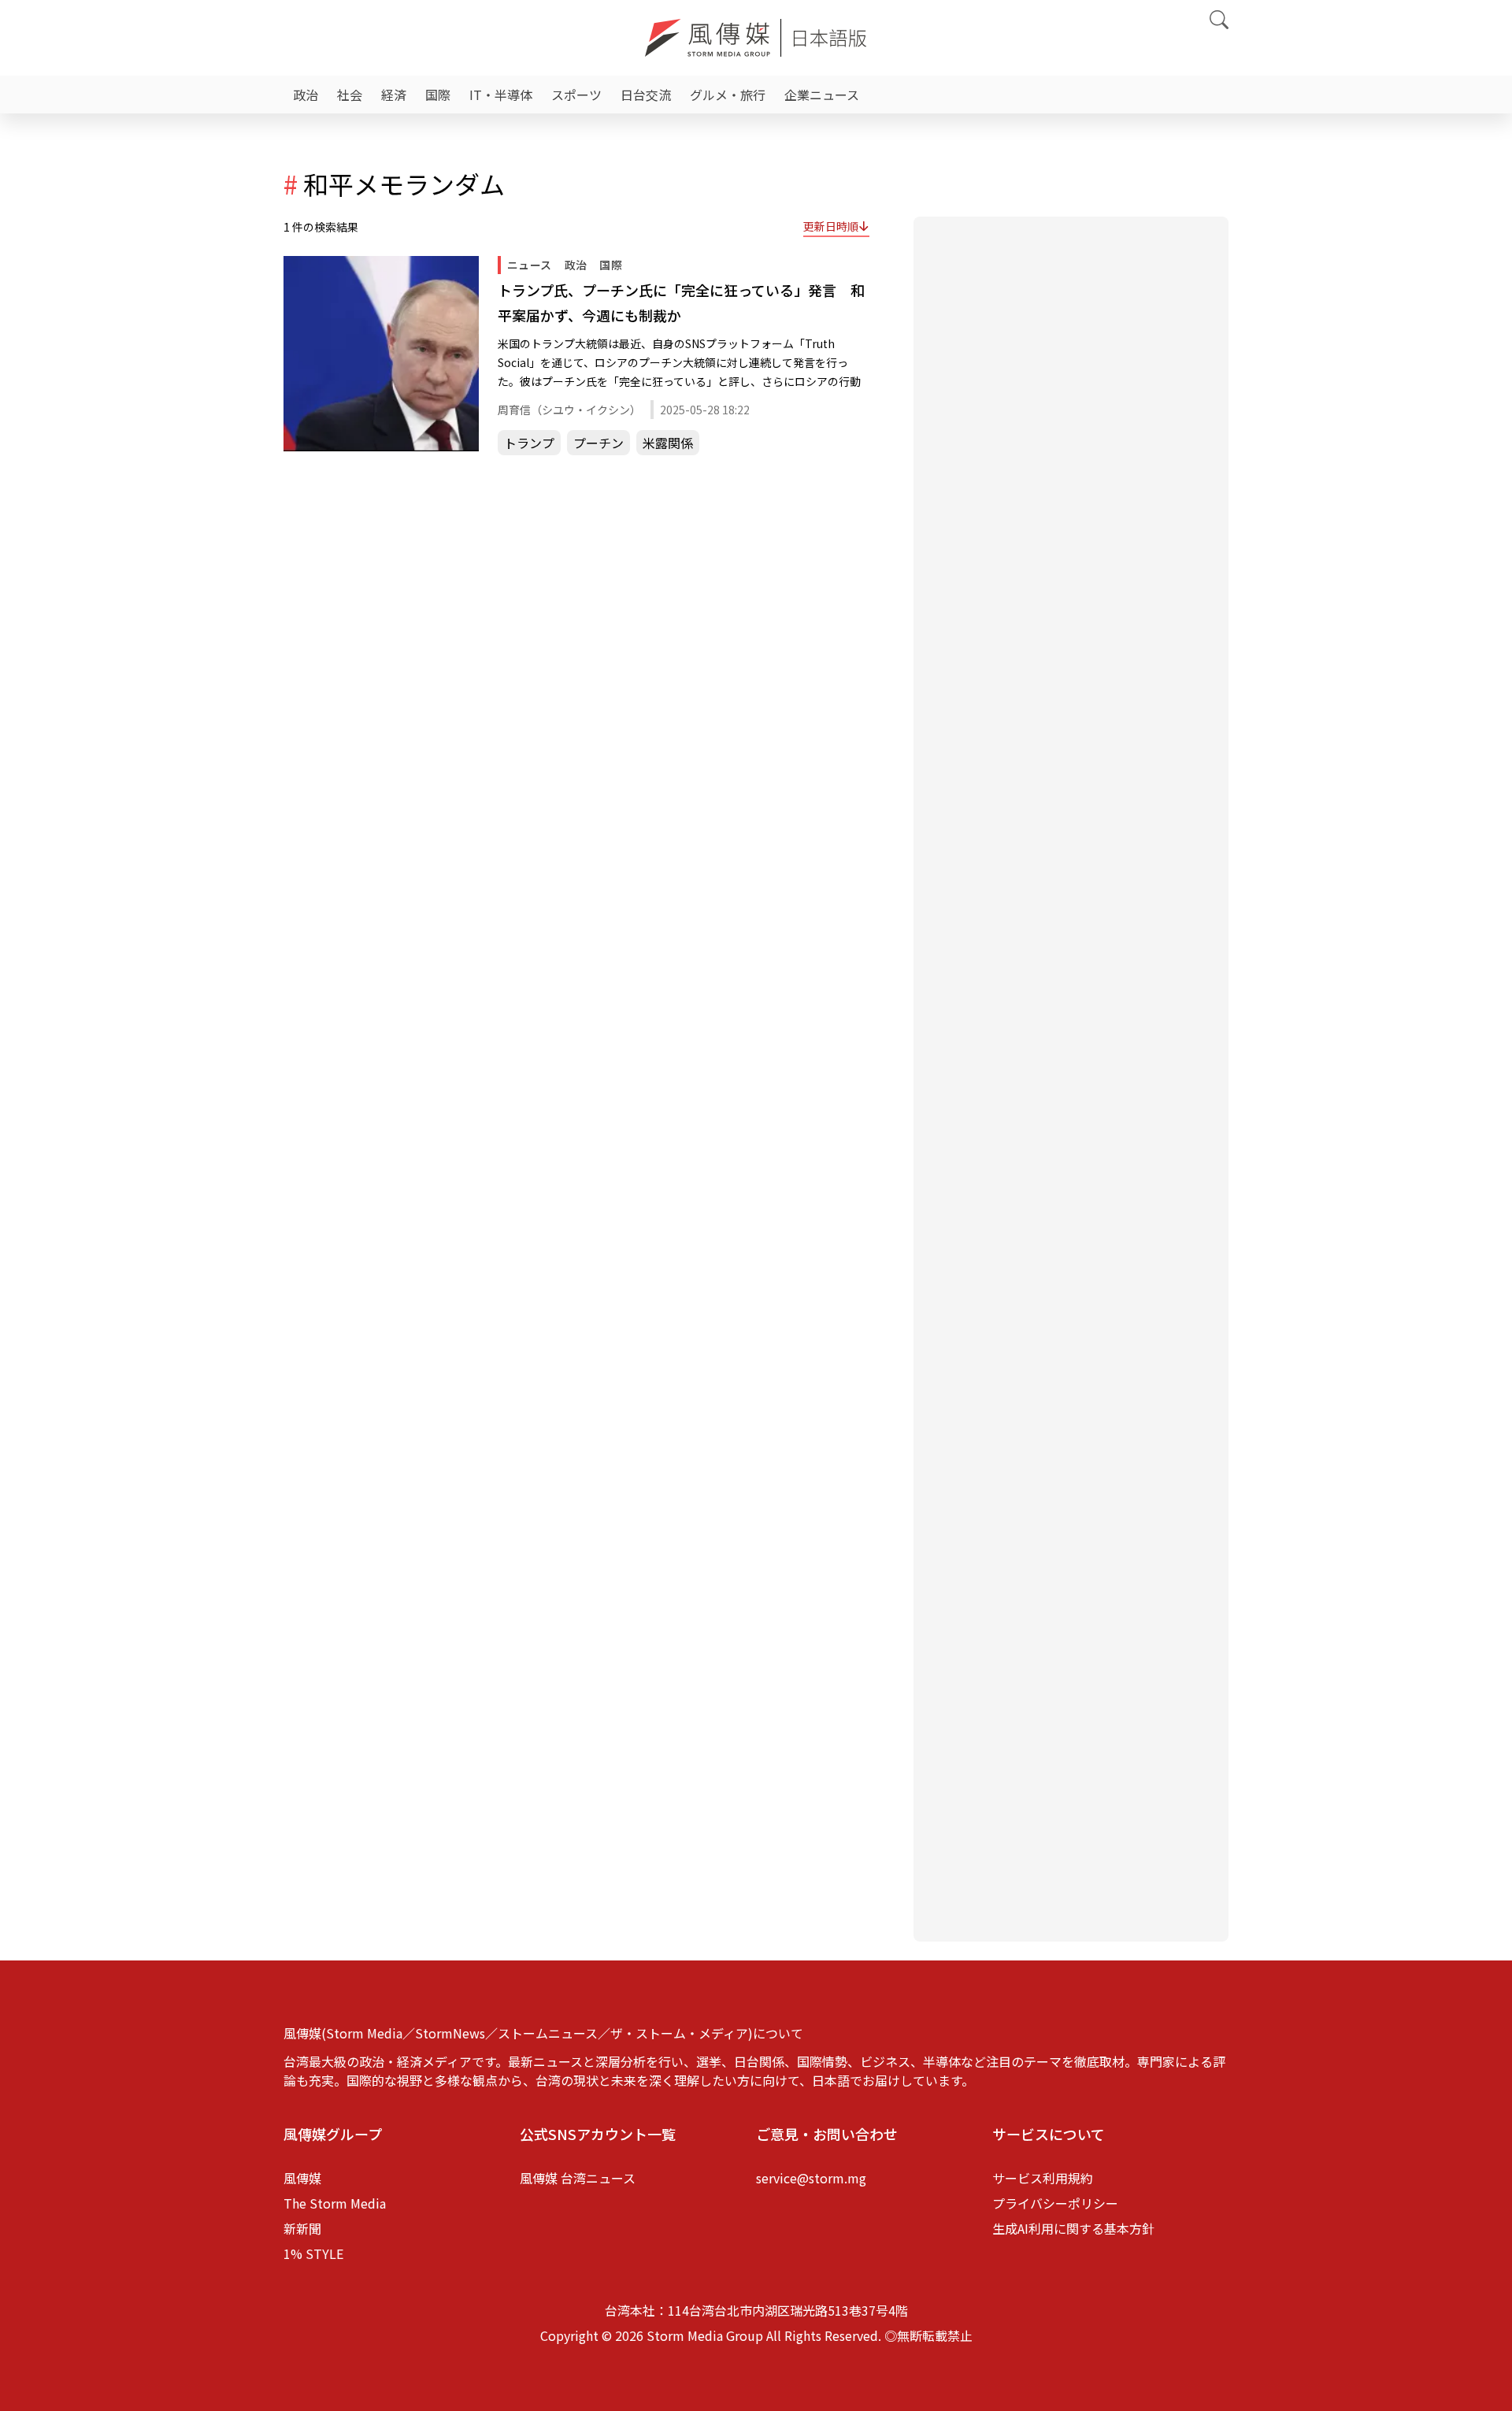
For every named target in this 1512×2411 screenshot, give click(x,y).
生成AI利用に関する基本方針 (1073, 2228)
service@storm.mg (811, 2178)
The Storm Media (335, 2203)
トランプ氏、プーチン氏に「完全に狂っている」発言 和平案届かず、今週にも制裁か (681, 302)
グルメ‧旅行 (728, 95)
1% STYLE (313, 2253)
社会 (350, 95)
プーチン (598, 443)
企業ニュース (822, 95)
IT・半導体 (501, 95)
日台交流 (646, 95)
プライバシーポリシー (1055, 2203)
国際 (438, 95)
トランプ (529, 443)
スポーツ (576, 95)
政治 (306, 95)
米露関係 (668, 443)
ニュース (530, 265)
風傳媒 (302, 2178)
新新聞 (302, 2228)
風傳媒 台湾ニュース (578, 2178)
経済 (394, 95)
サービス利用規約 (1043, 2178)
